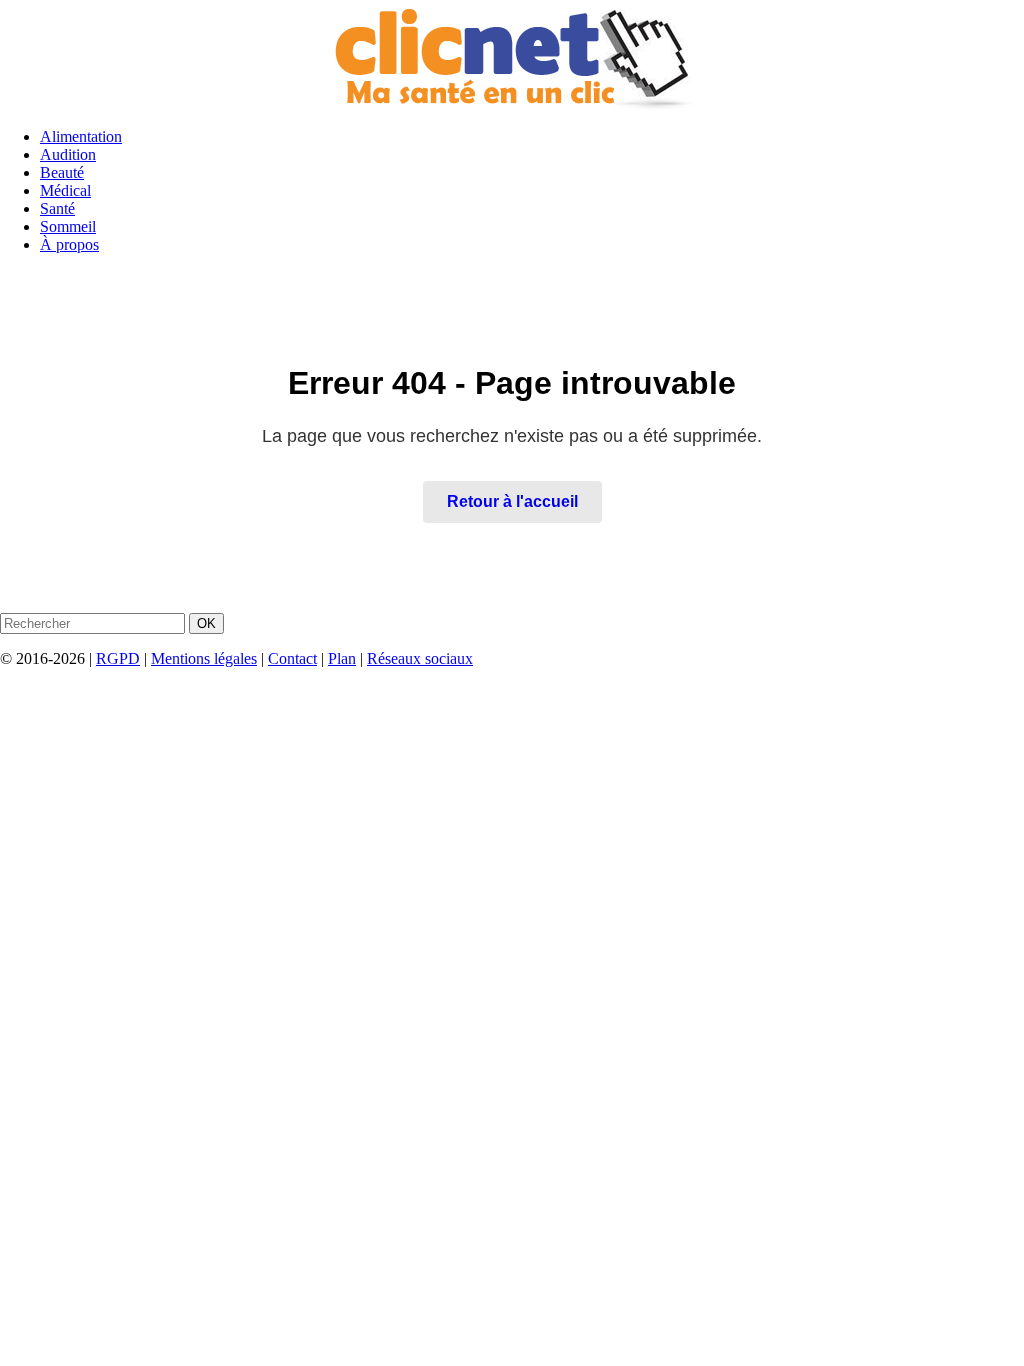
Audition (68, 154)
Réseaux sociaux (420, 658)
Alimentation (81, 136)
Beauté (62, 172)
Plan (342, 658)
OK (206, 623)
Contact (292, 658)
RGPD (118, 658)
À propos (69, 244)
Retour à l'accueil (512, 501)
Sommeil (68, 226)
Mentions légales (204, 658)
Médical (65, 190)
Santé (57, 208)
